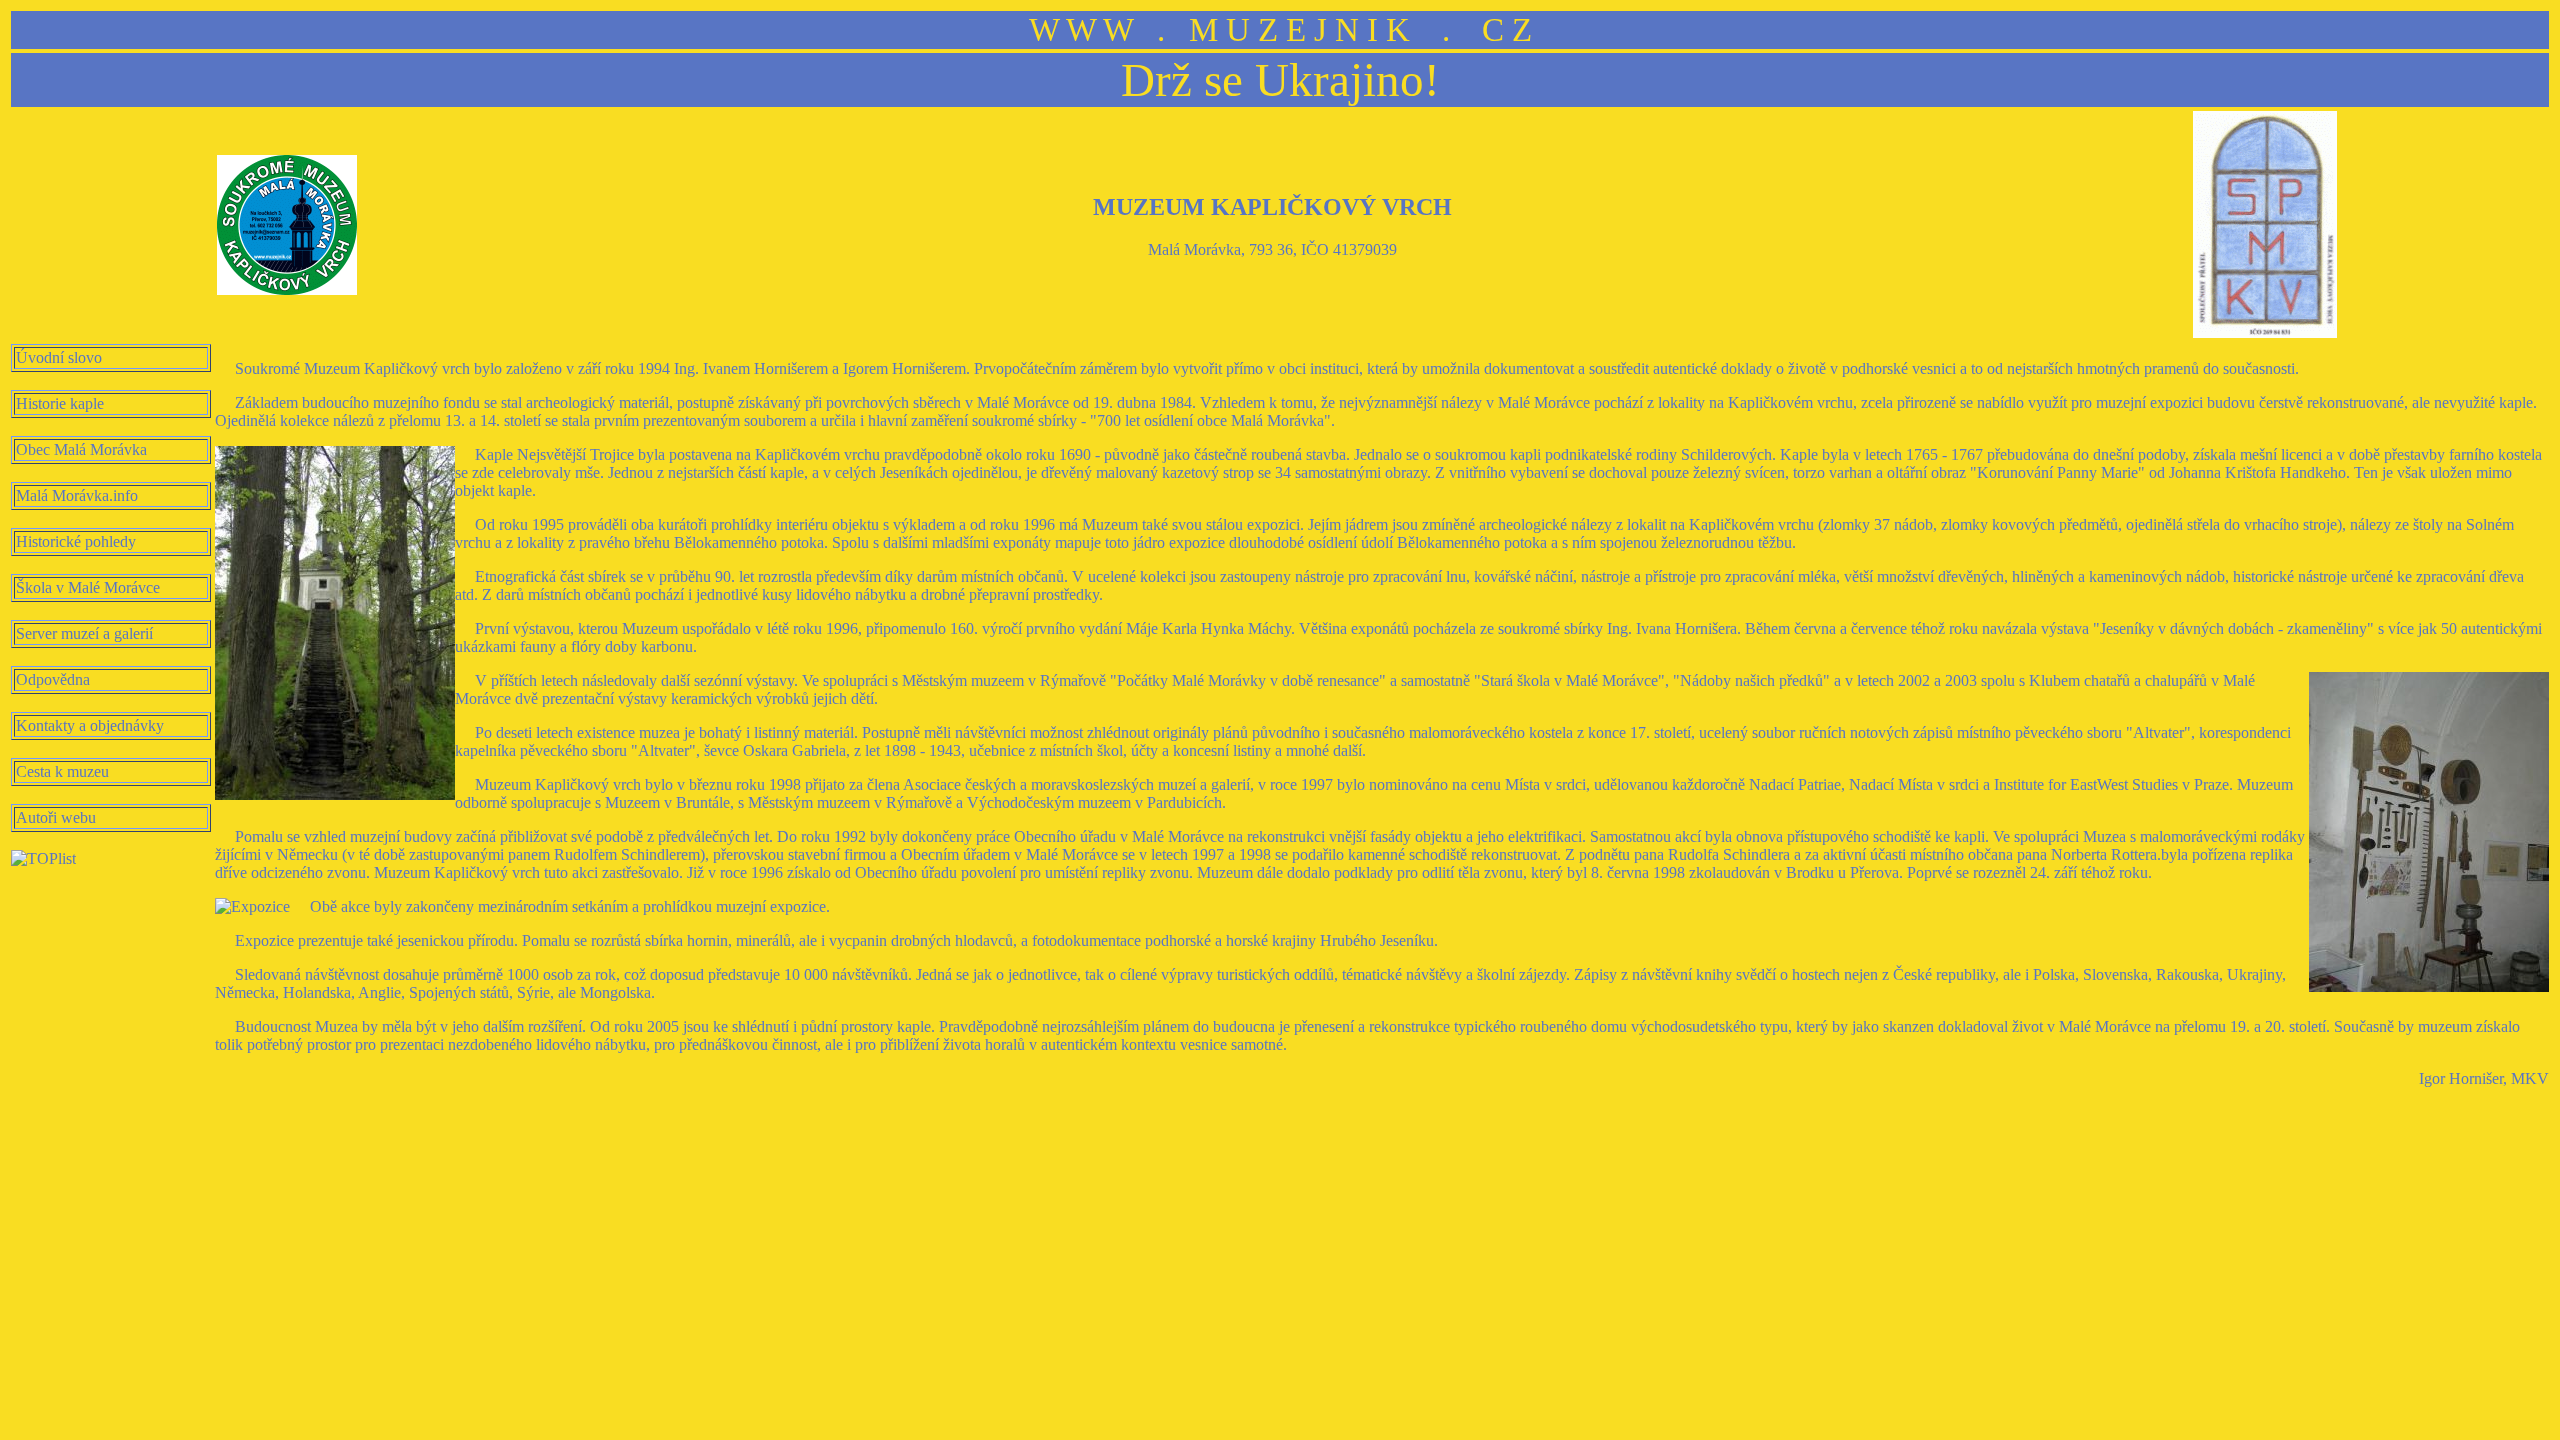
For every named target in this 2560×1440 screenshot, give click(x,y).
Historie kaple (60, 403)
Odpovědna (53, 679)
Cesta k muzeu (62, 771)
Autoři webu (56, 817)
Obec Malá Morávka (81, 449)
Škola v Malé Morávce (88, 587)
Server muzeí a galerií (84, 633)
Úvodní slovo (59, 357)
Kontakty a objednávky (90, 725)
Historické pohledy (76, 541)
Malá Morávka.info (77, 495)
